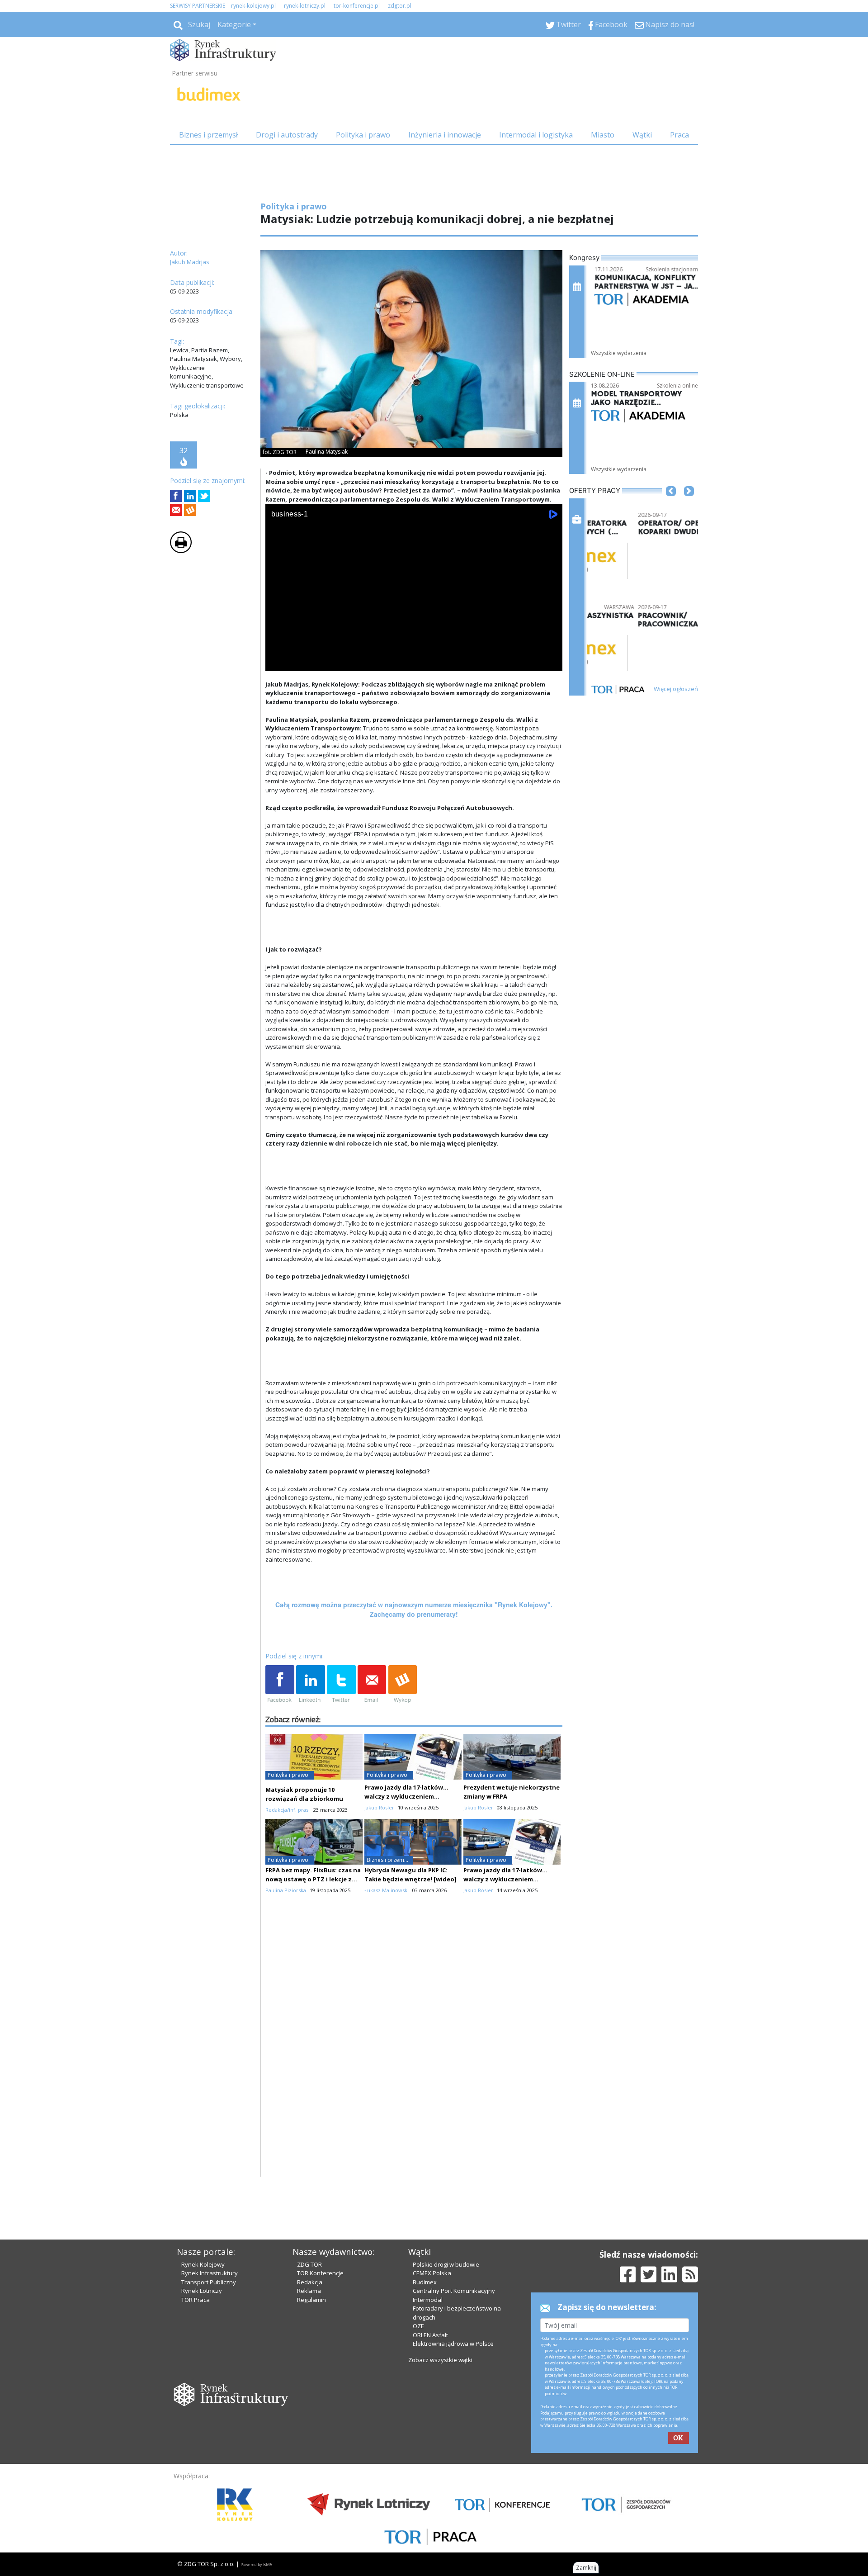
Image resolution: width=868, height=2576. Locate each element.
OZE (418, 2326)
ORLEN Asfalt (430, 2335)
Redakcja (310, 2282)
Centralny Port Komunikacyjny (454, 2291)
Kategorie (234, 24)
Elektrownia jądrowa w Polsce (453, 2344)
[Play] (277, 662)
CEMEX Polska (432, 2273)
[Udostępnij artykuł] (190, 496)
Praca (679, 135)
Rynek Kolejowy (203, 2264)
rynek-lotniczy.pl (305, 6)
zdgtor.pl (400, 6)
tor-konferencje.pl (357, 6)
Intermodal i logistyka (536, 135)
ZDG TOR (309, 2264)
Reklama (309, 2291)
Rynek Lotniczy (202, 2291)
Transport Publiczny (209, 2282)
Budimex (425, 2282)
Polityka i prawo (363, 135)
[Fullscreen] (551, 662)
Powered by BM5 (256, 2564)
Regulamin (311, 2300)
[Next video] (301, 662)
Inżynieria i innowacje (445, 135)
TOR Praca (196, 2300)
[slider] (414, 652)
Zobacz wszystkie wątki (440, 2360)
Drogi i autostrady (287, 135)
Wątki (642, 135)
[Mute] (324, 662)
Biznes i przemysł (208, 135)
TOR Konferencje (320, 2273)
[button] (671, 505)
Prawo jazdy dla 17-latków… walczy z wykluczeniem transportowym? (406, 1796)
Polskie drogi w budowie (446, 2264)
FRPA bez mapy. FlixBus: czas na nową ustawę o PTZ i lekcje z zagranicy (313, 1879)
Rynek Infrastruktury (210, 2273)
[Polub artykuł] (176, 496)
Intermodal (428, 2300)
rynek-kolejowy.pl (253, 6)
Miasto (603, 135)
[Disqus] (414, 2061)
